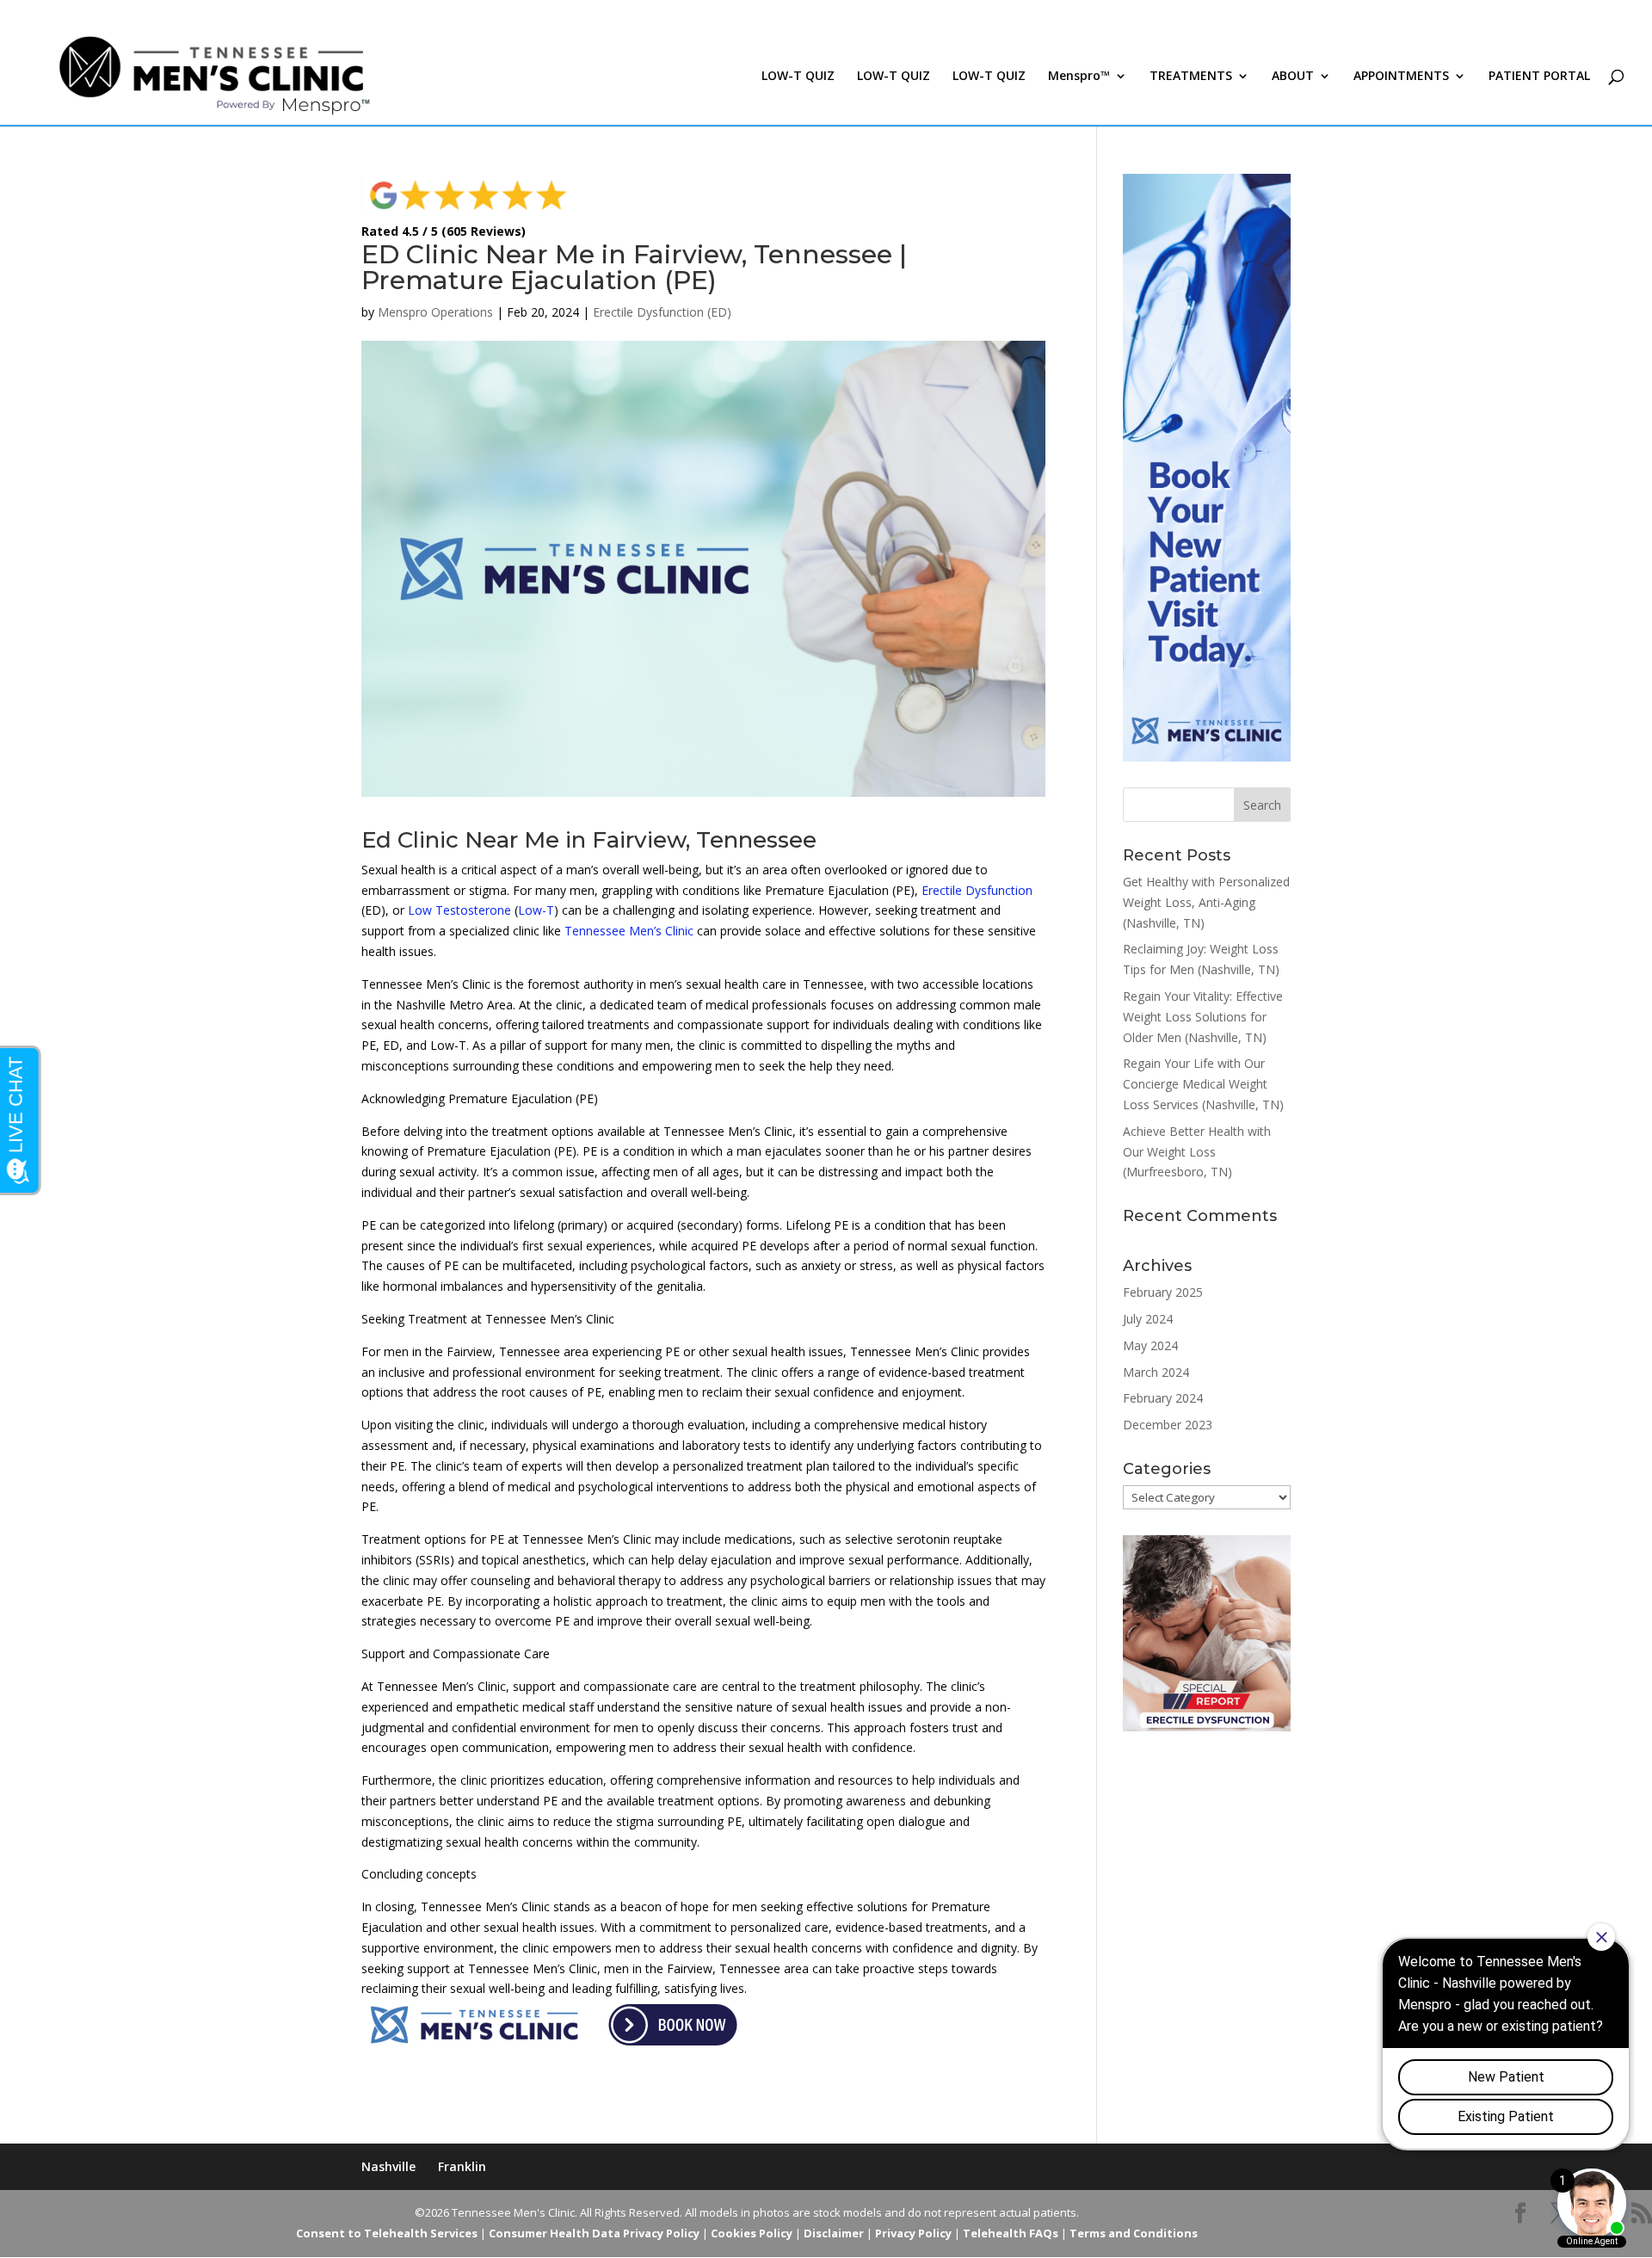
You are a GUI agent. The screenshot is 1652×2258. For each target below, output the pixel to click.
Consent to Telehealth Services (387, 2233)
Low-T (536, 910)
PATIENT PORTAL (1539, 77)
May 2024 (1150, 1345)
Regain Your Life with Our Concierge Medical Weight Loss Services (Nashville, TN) (1203, 1084)
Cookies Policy (752, 2233)
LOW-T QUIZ (798, 77)
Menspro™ (1079, 77)
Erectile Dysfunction (977, 890)
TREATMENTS (1191, 77)
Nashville (388, 2166)
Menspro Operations (435, 312)
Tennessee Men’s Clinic (629, 931)
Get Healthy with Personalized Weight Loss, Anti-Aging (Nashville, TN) (1206, 902)
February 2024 (1163, 1398)
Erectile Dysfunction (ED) (662, 312)
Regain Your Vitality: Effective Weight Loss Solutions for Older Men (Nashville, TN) (1203, 1017)
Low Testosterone (459, 910)
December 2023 (1168, 1425)
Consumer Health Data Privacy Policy (594, 2233)
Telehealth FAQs (1011, 2233)
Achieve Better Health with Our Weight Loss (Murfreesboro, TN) (1197, 1152)
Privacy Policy (913, 2233)
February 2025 (1163, 1292)
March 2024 (1156, 1372)
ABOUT (1293, 77)
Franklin (462, 2166)
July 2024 (1148, 1319)
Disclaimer (834, 2233)
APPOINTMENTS (1401, 77)
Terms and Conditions (1134, 2233)
